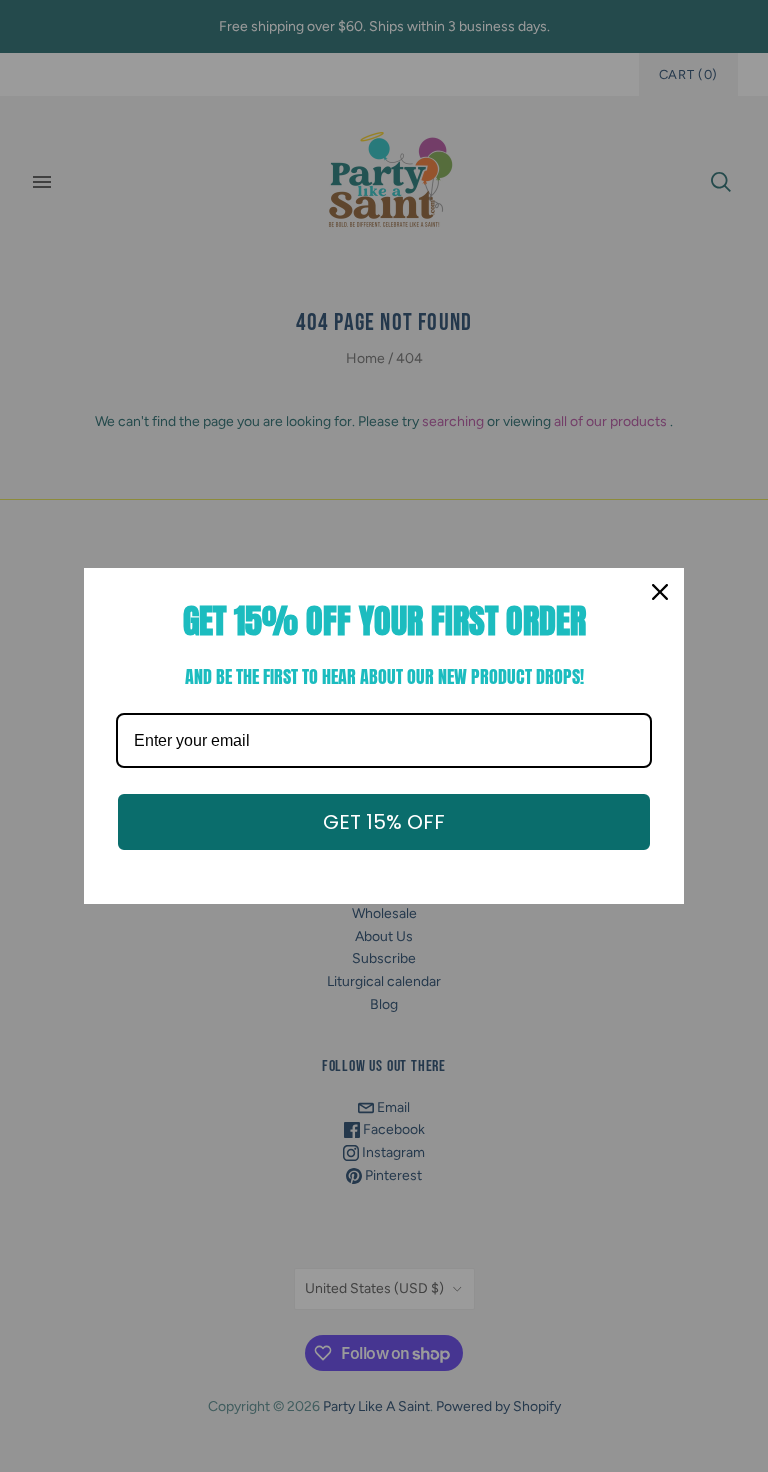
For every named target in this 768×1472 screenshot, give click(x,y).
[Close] (660, 592)
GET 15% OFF (384, 822)
